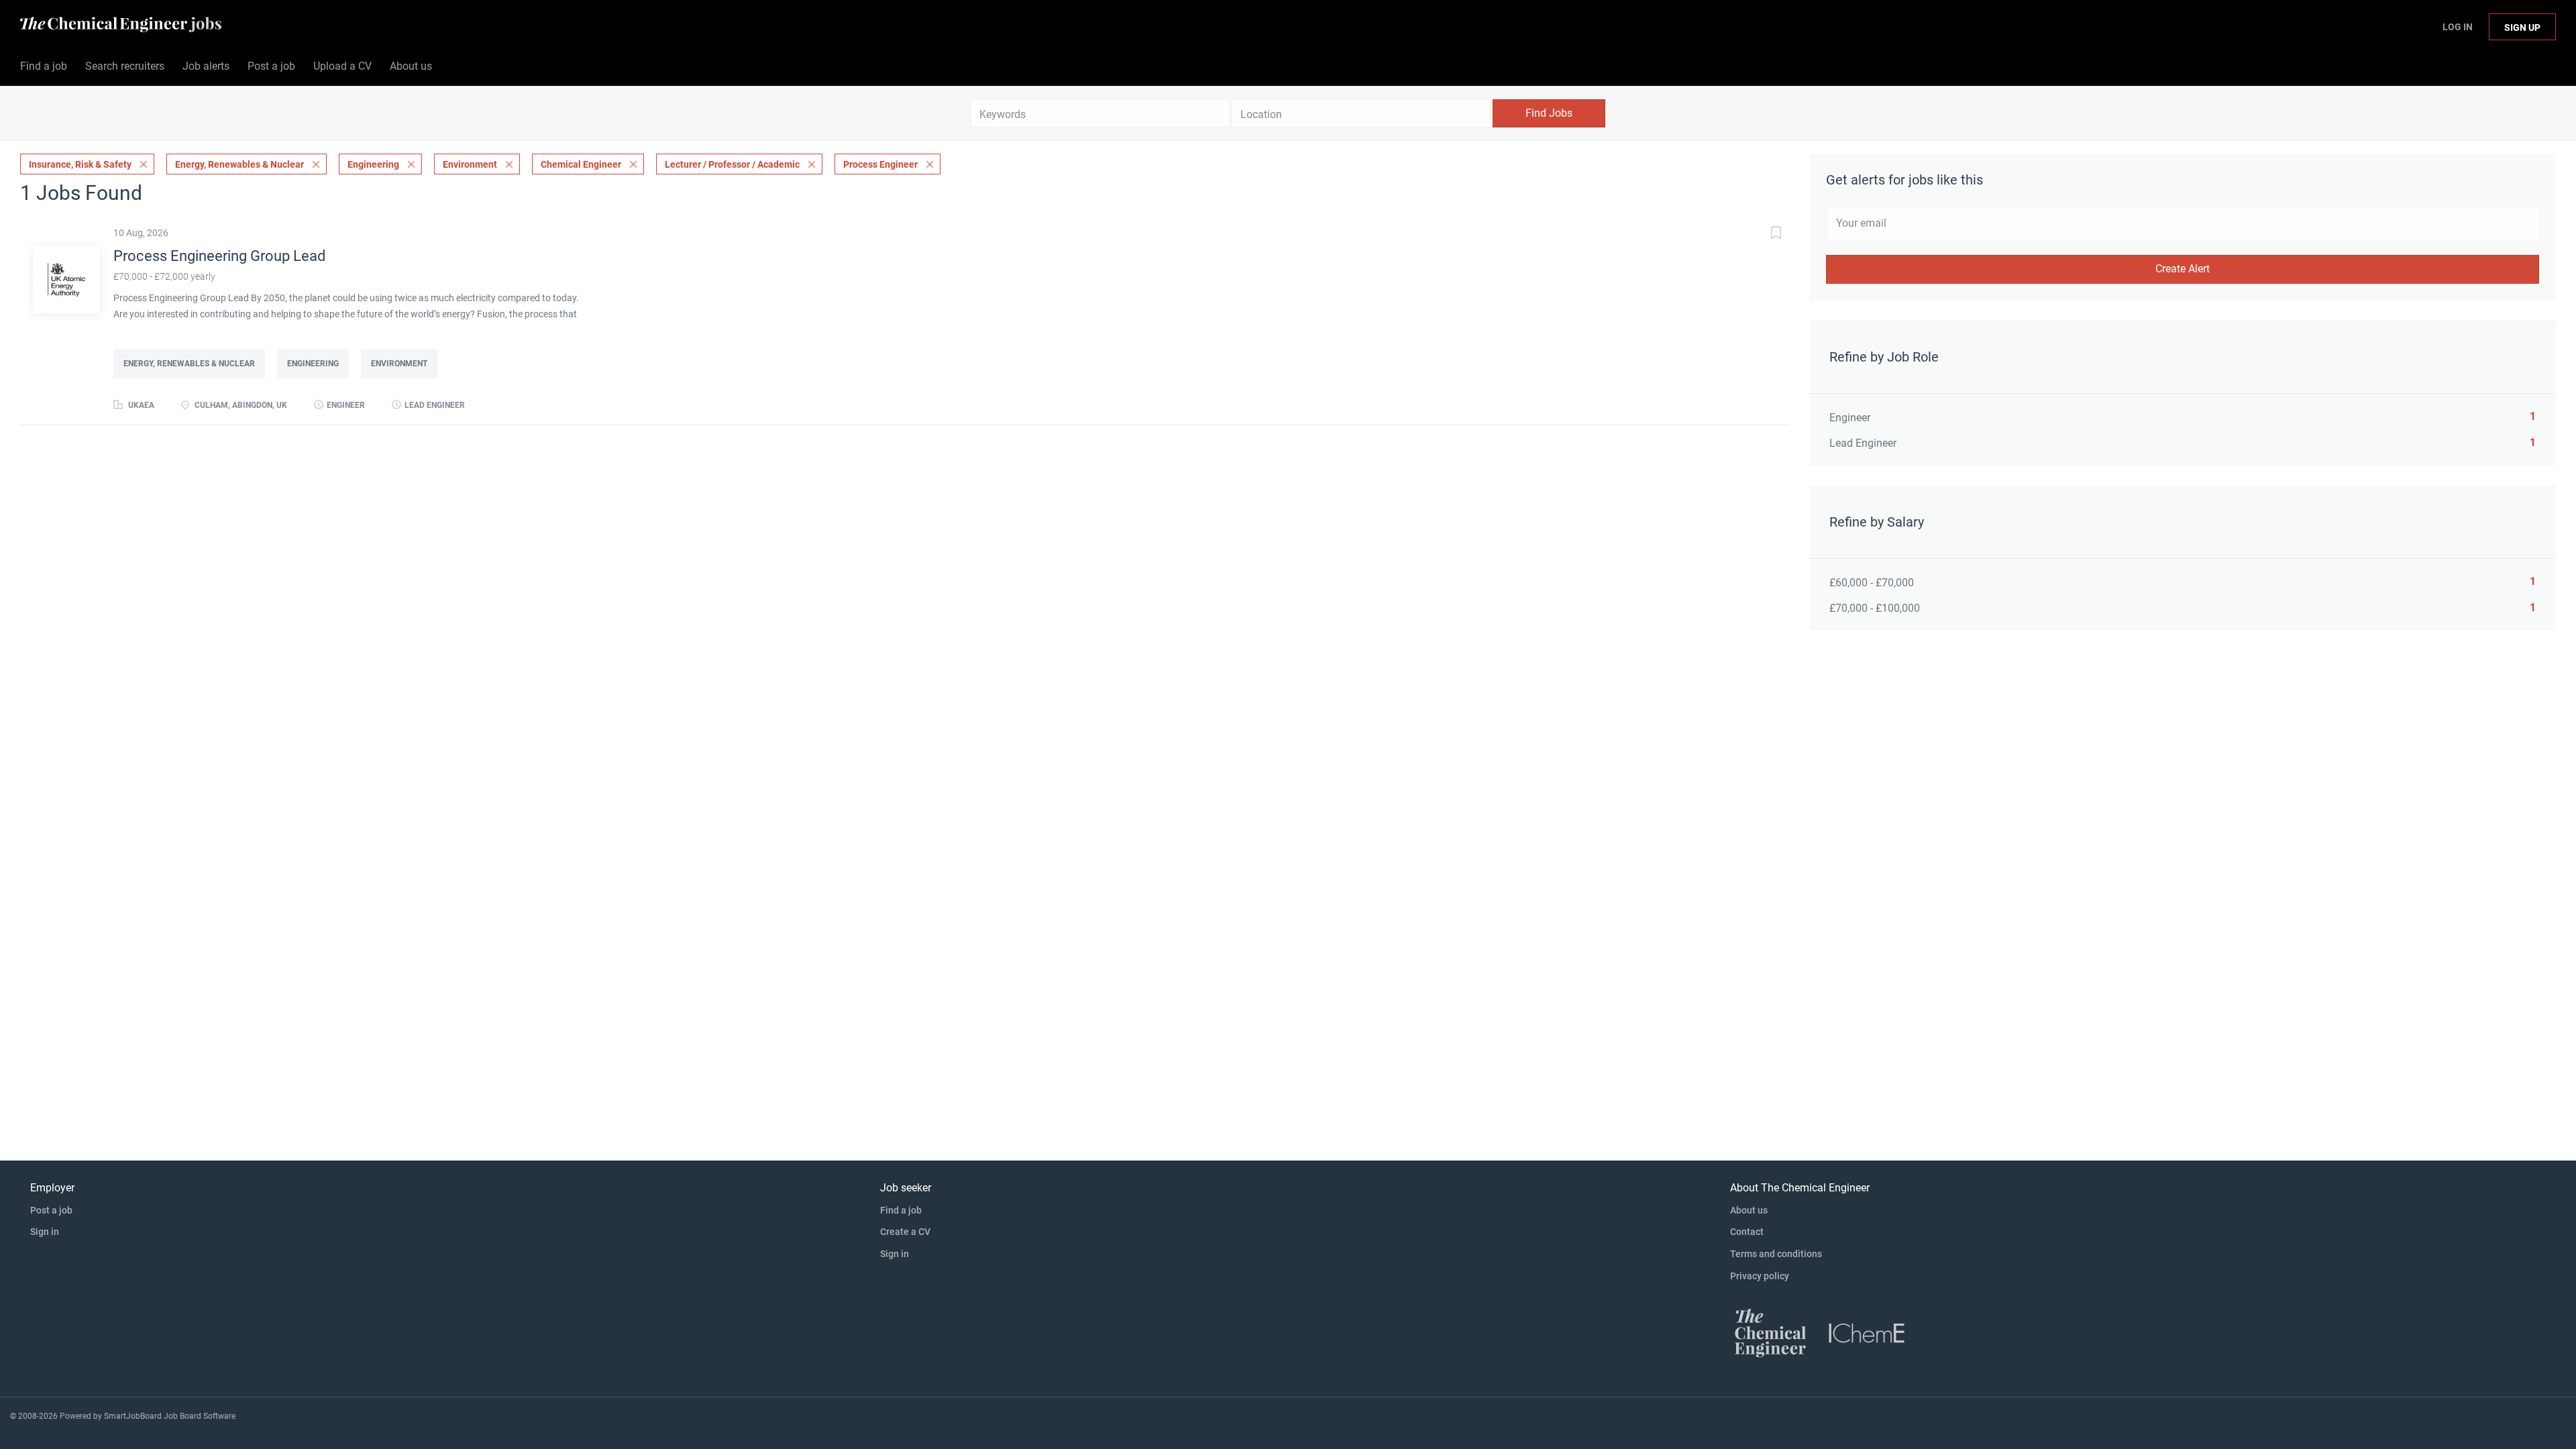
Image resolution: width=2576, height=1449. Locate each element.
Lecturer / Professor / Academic (732, 164)
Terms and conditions (1776, 1254)
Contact (1747, 1232)
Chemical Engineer (581, 164)
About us (1749, 1210)
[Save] (1762, 234)
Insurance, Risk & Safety (80, 164)
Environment (470, 164)
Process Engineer (880, 164)
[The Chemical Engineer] (1770, 1332)
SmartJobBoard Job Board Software (170, 1416)
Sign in (45, 1232)
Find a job (901, 1210)
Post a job (51, 1210)
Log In (2458, 27)
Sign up (2522, 28)
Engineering (373, 164)
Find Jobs (1549, 113)
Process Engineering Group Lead (219, 256)
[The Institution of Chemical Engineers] (1867, 1332)
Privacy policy (1760, 1276)
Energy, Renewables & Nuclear (239, 164)
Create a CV (905, 1232)
